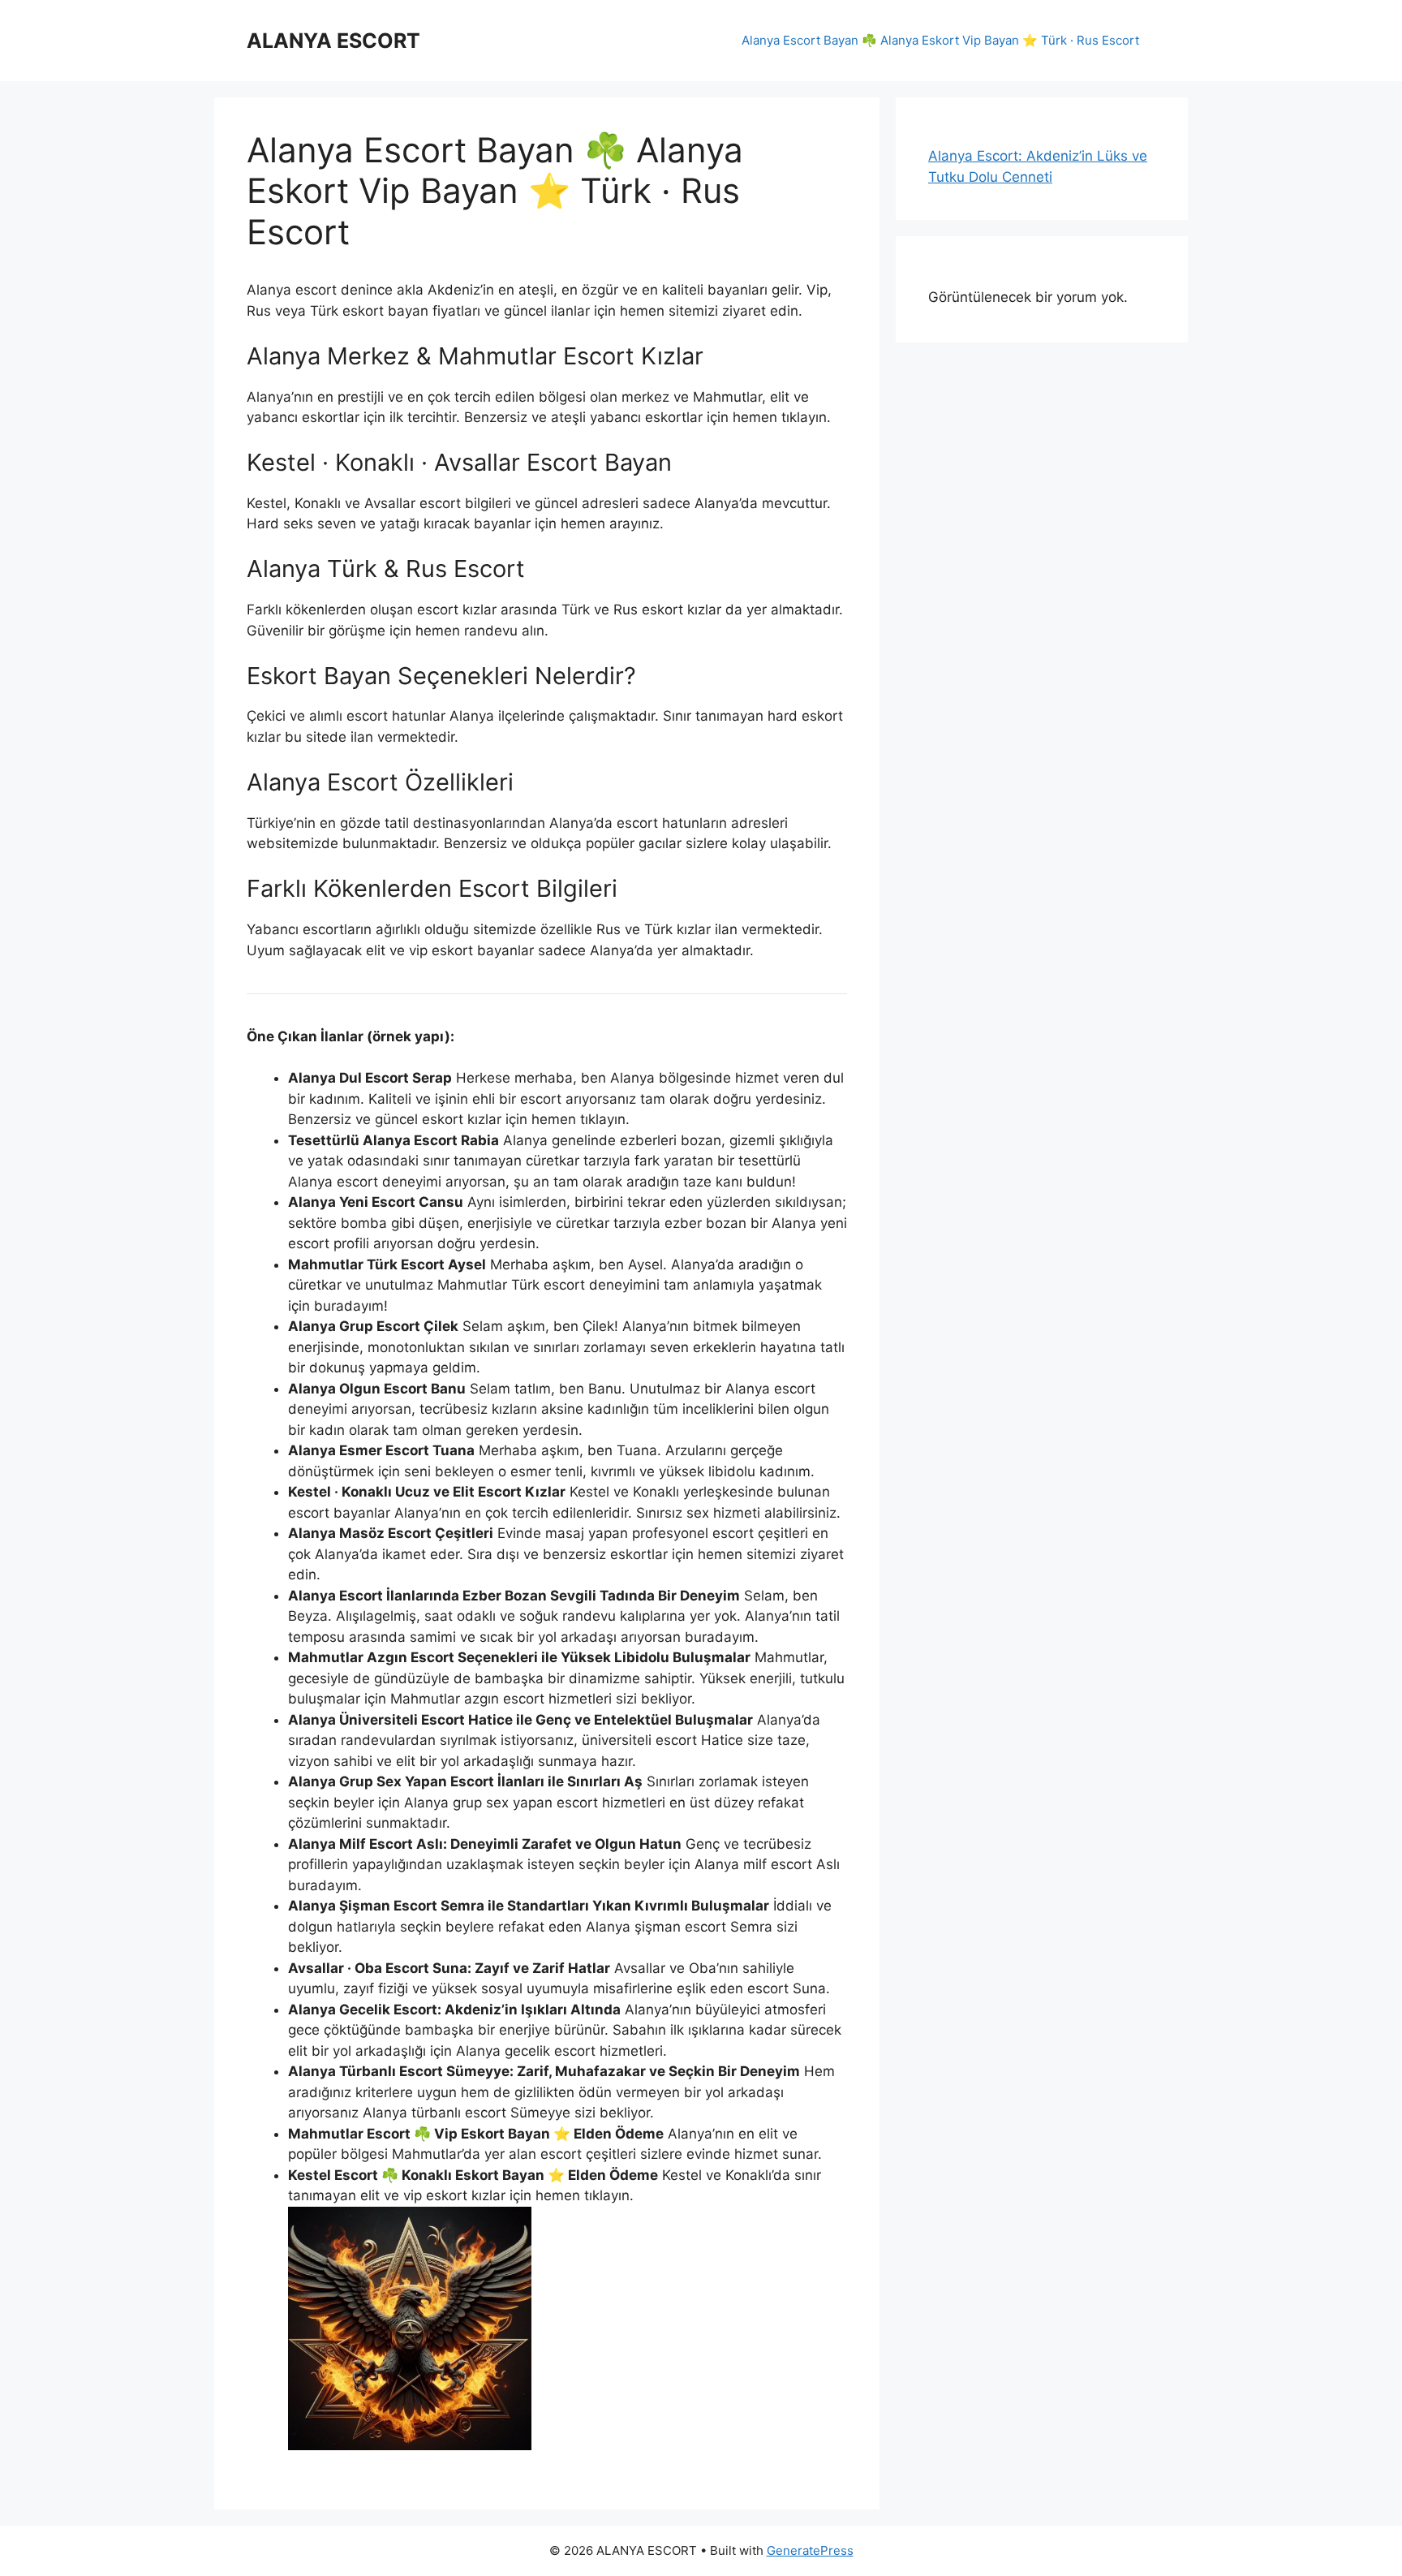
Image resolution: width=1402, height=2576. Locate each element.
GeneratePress (810, 2550)
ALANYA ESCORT (333, 41)
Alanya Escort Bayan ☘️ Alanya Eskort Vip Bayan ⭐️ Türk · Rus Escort (940, 40)
